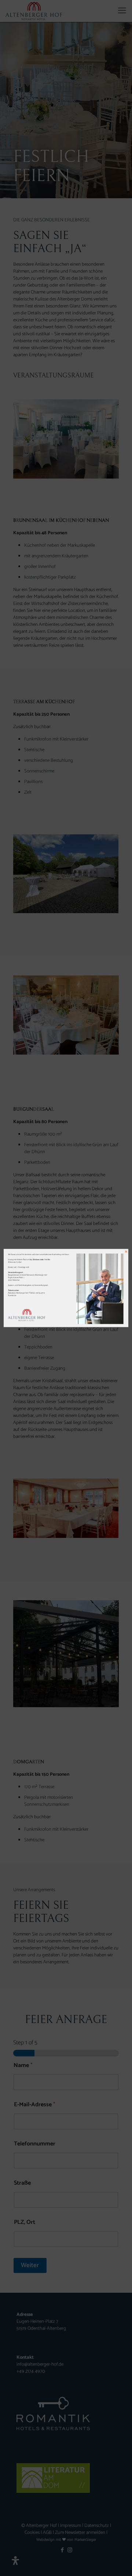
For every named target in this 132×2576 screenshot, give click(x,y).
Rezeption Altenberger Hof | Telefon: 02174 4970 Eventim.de (26, 1294)
